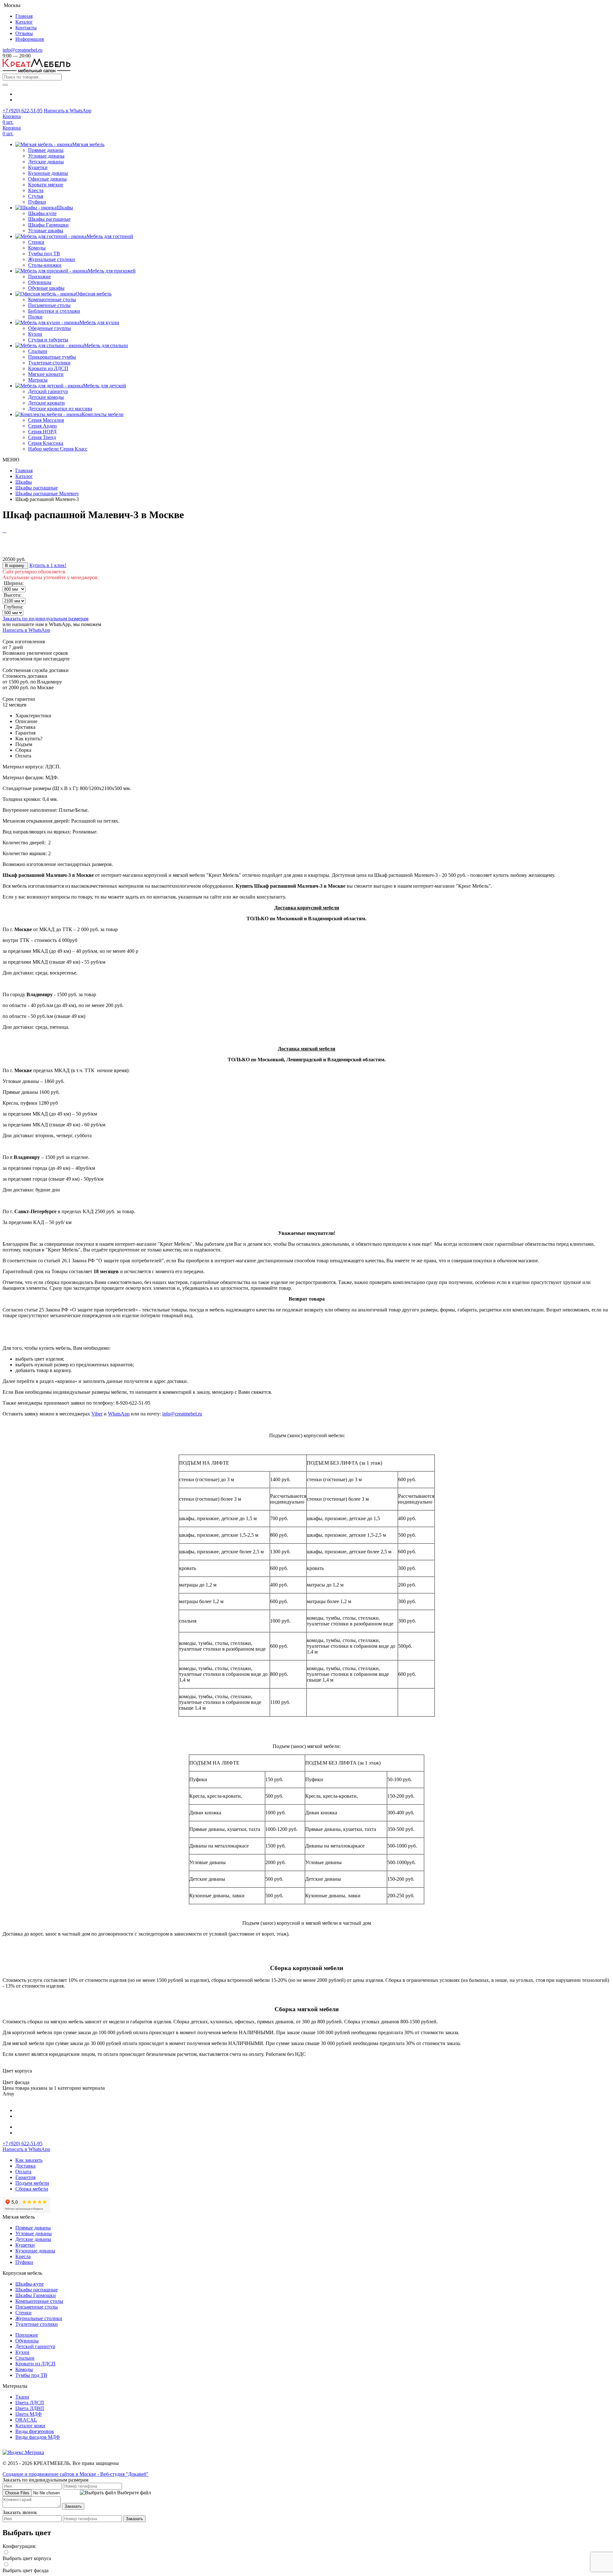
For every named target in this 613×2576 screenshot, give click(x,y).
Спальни (38, 351)
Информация (30, 39)
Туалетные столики (49, 363)
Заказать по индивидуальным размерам (45, 619)
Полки (35, 317)
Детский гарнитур (48, 391)
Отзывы (24, 33)
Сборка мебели (32, 2189)
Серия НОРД (42, 432)
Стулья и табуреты (48, 340)
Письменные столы (49, 305)
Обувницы (40, 282)
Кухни (35, 334)
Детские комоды (46, 397)
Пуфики (37, 202)
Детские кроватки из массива (60, 409)
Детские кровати (46, 403)
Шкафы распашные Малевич (47, 493)
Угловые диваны (46, 156)
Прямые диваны (46, 150)
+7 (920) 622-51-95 (23, 111)
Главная (24, 16)
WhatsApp (119, 1414)
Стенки (36, 242)
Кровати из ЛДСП (48, 368)
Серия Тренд (42, 437)
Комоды (37, 248)
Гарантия (25, 2177)
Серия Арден (42, 426)
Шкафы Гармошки (48, 225)
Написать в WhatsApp (68, 111)
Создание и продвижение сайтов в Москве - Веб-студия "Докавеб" (76, 2474)
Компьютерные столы (52, 299)
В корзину (15, 566)
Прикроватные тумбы (52, 357)
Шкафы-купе (42, 213)
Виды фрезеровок (35, 2431)
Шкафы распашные (49, 219)
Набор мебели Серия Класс (58, 449)
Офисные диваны (47, 179)
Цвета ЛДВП (30, 2408)
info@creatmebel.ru (23, 50)
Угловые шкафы (46, 231)
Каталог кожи (30, 2426)
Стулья (36, 196)
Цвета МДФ (29, 2414)
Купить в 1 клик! (48, 565)
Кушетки (38, 167)
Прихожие (39, 276)
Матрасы (38, 380)
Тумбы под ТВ (44, 254)
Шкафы (24, 482)
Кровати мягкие (46, 185)
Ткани (22, 2397)
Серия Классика (46, 443)
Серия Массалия (46, 420)
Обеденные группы (49, 328)
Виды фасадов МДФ (38, 2437)
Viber (97, 1414)
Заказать (73, 2506)
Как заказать (29, 2160)
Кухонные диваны (48, 173)
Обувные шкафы (46, 288)
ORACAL (26, 2420)
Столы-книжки (45, 265)
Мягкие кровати (46, 374)
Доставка (25, 2166)
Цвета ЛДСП (30, 2403)
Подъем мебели (32, 2183)
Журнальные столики (52, 259)
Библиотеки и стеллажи (54, 311)
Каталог (24, 22)
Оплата (23, 2172)
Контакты (26, 28)
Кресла (36, 190)
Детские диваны (46, 162)
